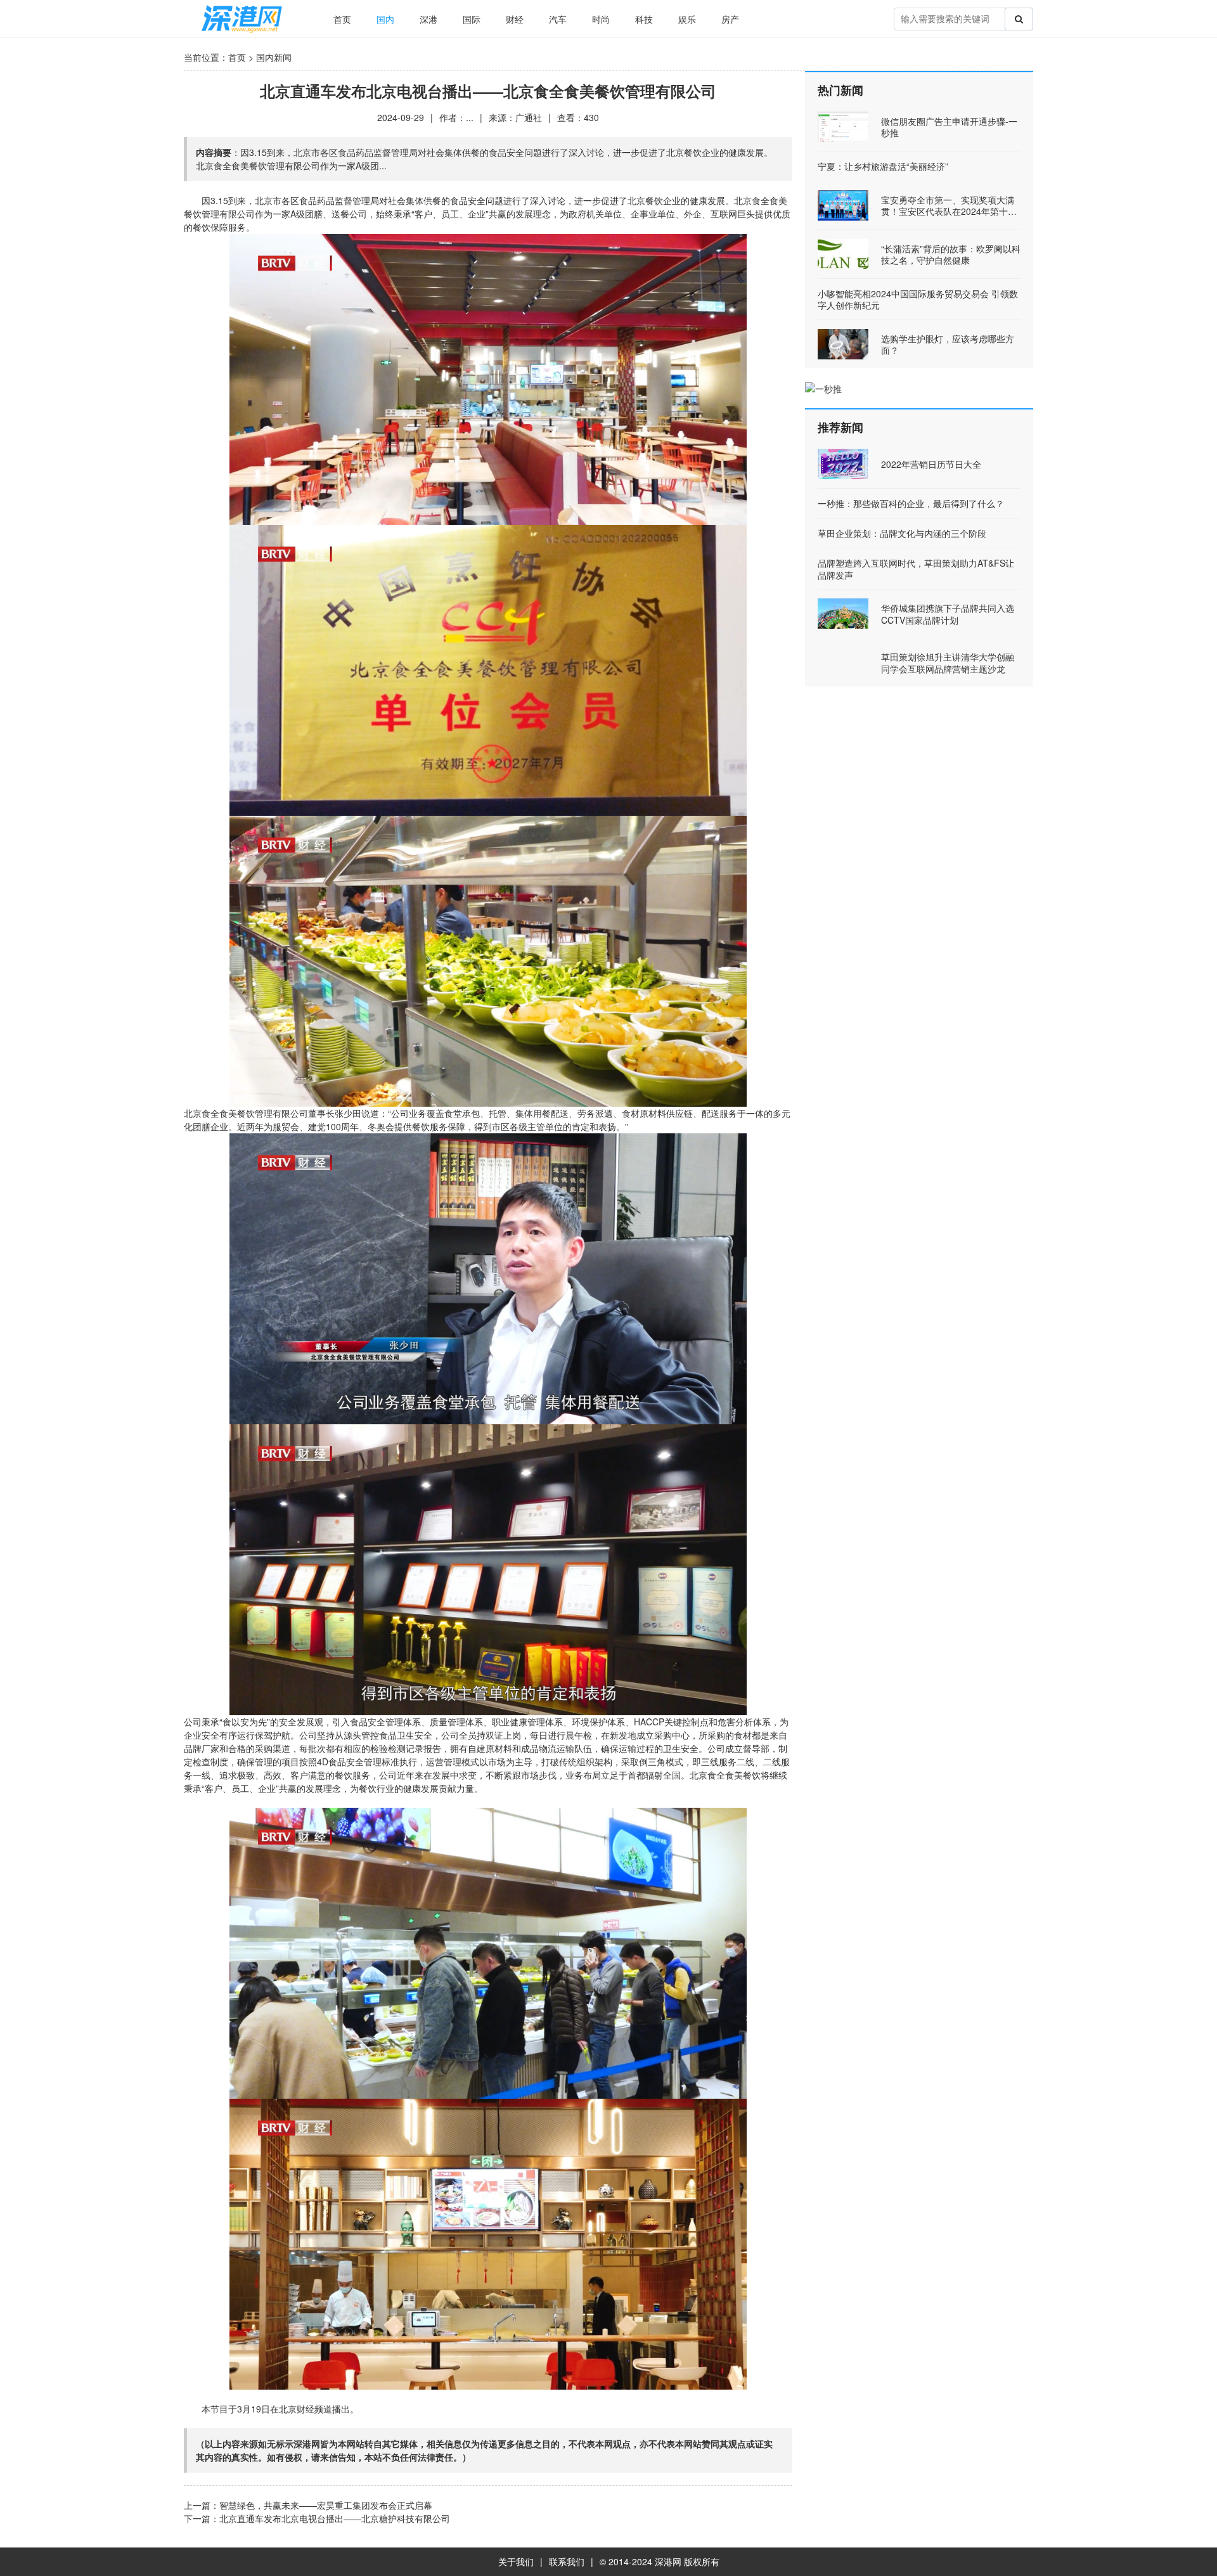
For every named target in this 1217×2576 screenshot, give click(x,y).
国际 (472, 19)
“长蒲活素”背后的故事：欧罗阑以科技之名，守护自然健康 (951, 254)
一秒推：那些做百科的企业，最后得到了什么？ (911, 503)
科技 (644, 19)
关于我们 (516, 2561)
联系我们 (567, 2561)
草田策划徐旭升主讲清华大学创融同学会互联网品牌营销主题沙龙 (948, 662)
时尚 (601, 19)
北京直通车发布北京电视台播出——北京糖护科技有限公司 (335, 2518)
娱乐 (687, 19)
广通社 (529, 117)
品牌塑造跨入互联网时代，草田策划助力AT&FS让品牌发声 (916, 569)
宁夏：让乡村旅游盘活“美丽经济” (883, 166)
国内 (385, 19)
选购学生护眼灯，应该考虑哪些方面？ (948, 344)
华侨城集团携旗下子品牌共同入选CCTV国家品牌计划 (948, 614)
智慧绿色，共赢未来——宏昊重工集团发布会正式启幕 (326, 2505)
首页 (342, 19)
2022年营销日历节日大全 (931, 464)
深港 (428, 19)
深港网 (668, 2561)
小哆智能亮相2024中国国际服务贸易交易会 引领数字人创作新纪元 (918, 299)
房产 (730, 19)
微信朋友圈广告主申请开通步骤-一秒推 (949, 127)
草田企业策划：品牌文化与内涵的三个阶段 (902, 533)
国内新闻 (274, 57)
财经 (515, 19)
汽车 (558, 19)
